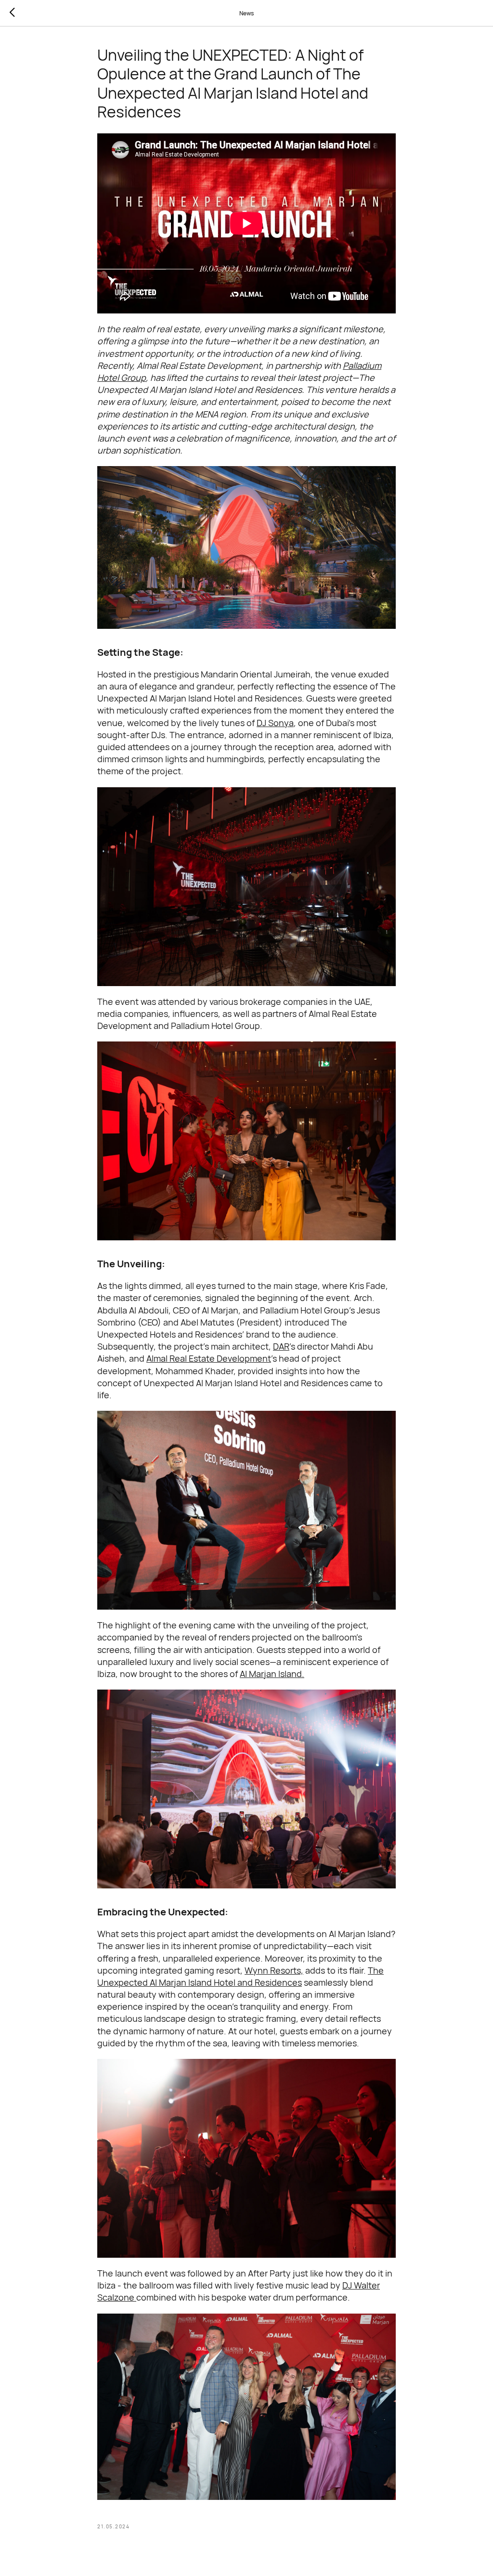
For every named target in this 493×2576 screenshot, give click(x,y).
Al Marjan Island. (272, 1674)
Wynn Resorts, (274, 1970)
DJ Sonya (275, 723)
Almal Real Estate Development (209, 1358)
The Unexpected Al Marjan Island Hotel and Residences (240, 1976)
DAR (281, 1346)
